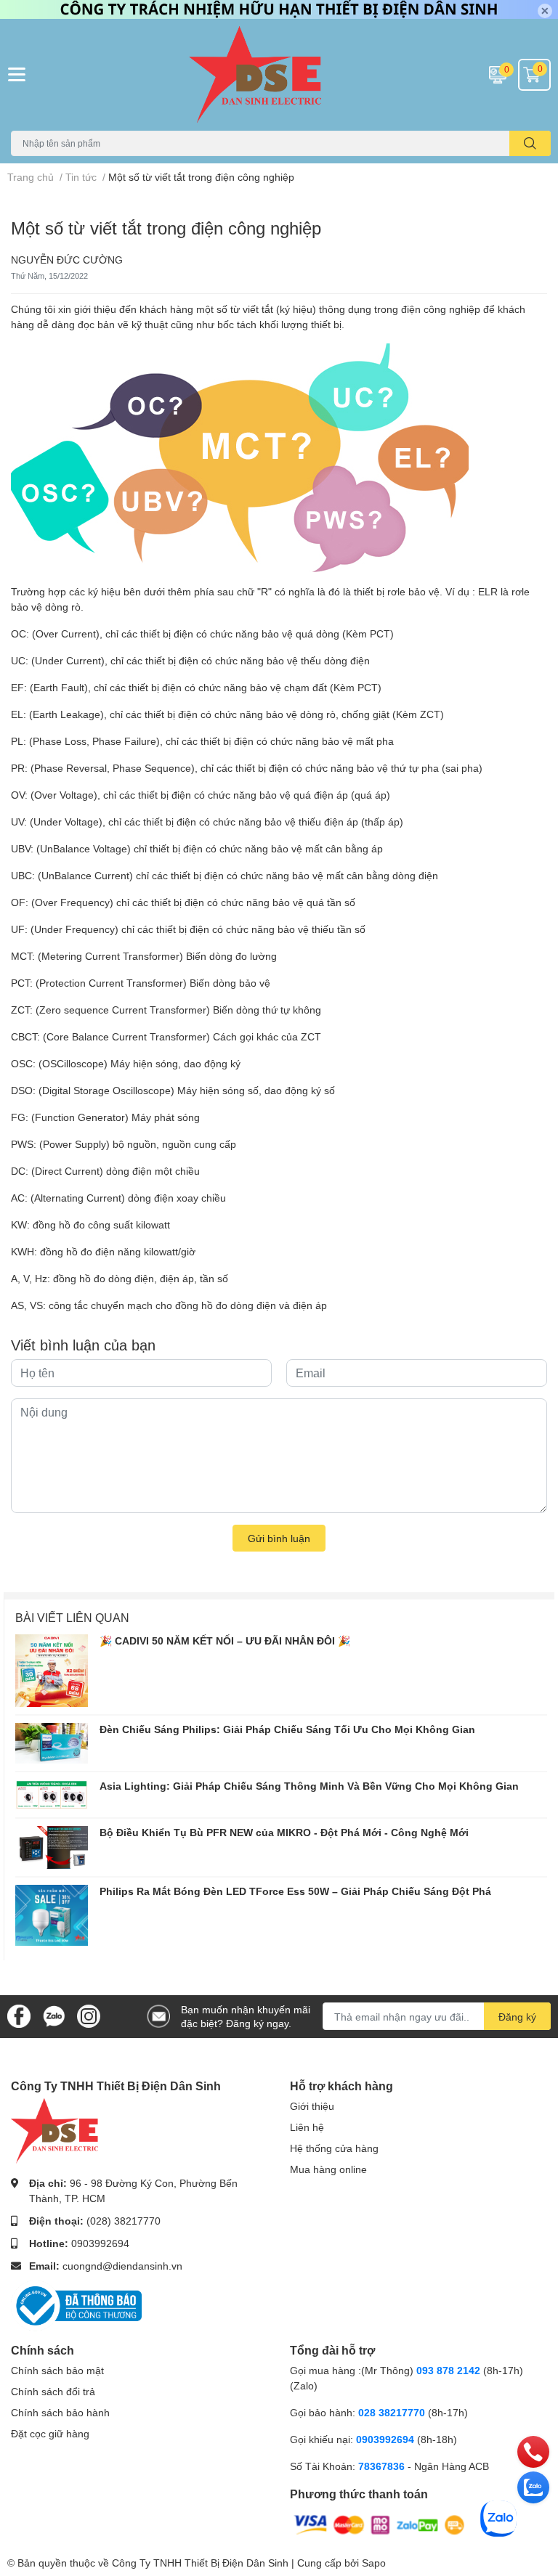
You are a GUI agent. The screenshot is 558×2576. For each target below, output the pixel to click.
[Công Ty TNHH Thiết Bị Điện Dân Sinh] (279, 75)
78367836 (381, 2466)
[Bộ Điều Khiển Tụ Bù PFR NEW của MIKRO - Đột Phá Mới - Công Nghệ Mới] (52, 1847)
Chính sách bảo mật (57, 2370)
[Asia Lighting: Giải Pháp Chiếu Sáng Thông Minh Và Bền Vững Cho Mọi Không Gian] (52, 1795)
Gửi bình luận (279, 1538)
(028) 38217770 (124, 2221)
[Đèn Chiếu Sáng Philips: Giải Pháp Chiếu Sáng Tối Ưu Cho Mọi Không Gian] (52, 1743)
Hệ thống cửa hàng (334, 2148)
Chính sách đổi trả (53, 2391)
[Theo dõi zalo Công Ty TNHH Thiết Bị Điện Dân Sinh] (54, 2015)
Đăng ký (517, 2017)
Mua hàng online (328, 2169)
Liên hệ (307, 2127)
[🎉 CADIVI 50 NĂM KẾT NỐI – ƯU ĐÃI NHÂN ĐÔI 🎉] (52, 1671)
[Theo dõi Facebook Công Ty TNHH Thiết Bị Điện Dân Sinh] (19, 2015)
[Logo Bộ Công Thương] (76, 2304)
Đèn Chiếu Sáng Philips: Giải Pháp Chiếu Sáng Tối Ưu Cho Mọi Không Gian (287, 1729)
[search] (530, 143)
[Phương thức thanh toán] (379, 2523)
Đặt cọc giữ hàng (50, 2433)
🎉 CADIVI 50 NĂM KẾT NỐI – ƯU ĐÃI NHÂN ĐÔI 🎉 (225, 1640)
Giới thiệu (312, 2106)
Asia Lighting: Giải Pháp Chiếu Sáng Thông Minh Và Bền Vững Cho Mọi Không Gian (309, 1786)
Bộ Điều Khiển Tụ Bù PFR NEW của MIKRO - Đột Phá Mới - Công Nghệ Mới (284, 1832)
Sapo (374, 2563)
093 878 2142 (448, 2370)
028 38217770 (392, 2412)
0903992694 (100, 2243)
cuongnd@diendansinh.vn (122, 2266)
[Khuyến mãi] (279, 9)
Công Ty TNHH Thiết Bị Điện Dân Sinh (200, 2563)
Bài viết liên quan (72, 1617)
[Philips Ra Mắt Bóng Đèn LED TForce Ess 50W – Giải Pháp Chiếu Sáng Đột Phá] (52, 1915)
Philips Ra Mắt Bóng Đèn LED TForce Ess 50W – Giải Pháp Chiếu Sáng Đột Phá (295, 1891)
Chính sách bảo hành (60, 2412)
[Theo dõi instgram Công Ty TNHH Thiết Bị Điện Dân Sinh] (89, 2015)
